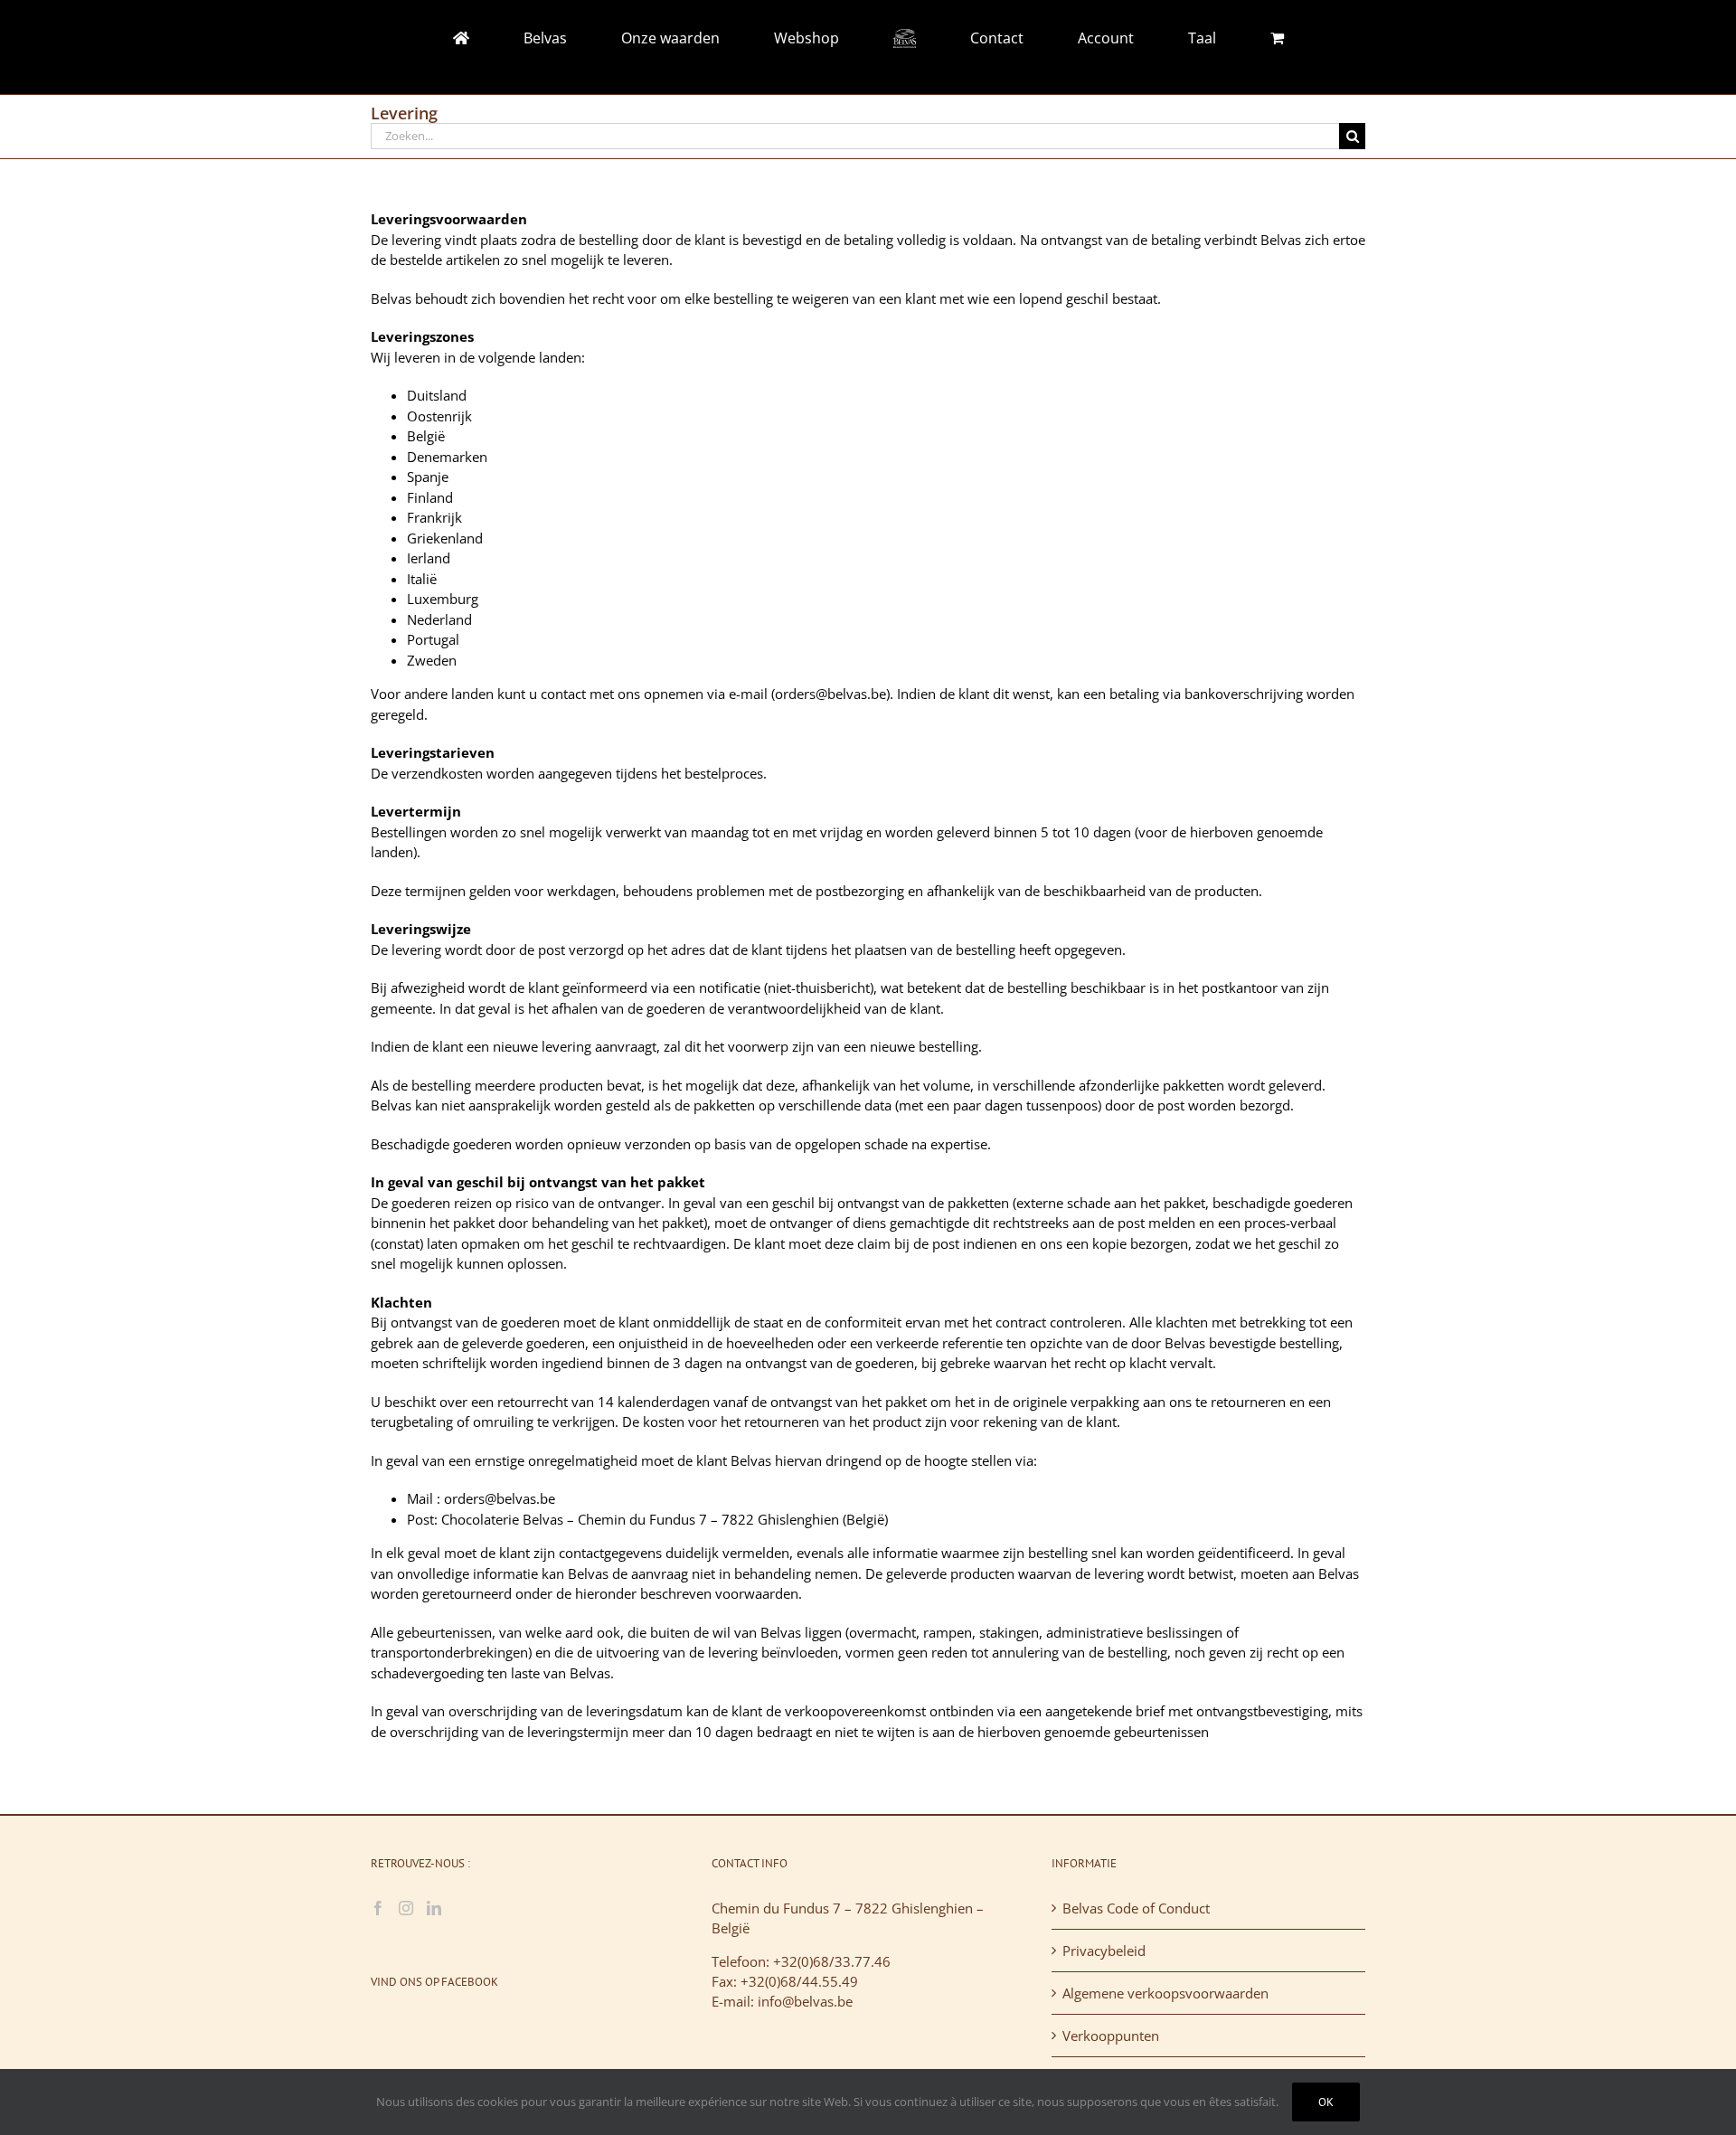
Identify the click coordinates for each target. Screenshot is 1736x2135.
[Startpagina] (576, 38)
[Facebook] (378, 1908)
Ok (1326, 2102)
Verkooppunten (1111, 2036)
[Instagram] (406, 1908)
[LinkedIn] (434, 1908)
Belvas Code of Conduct (1136, 1908)
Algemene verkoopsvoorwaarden (1165, 1993)
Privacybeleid (1104, 1951)
